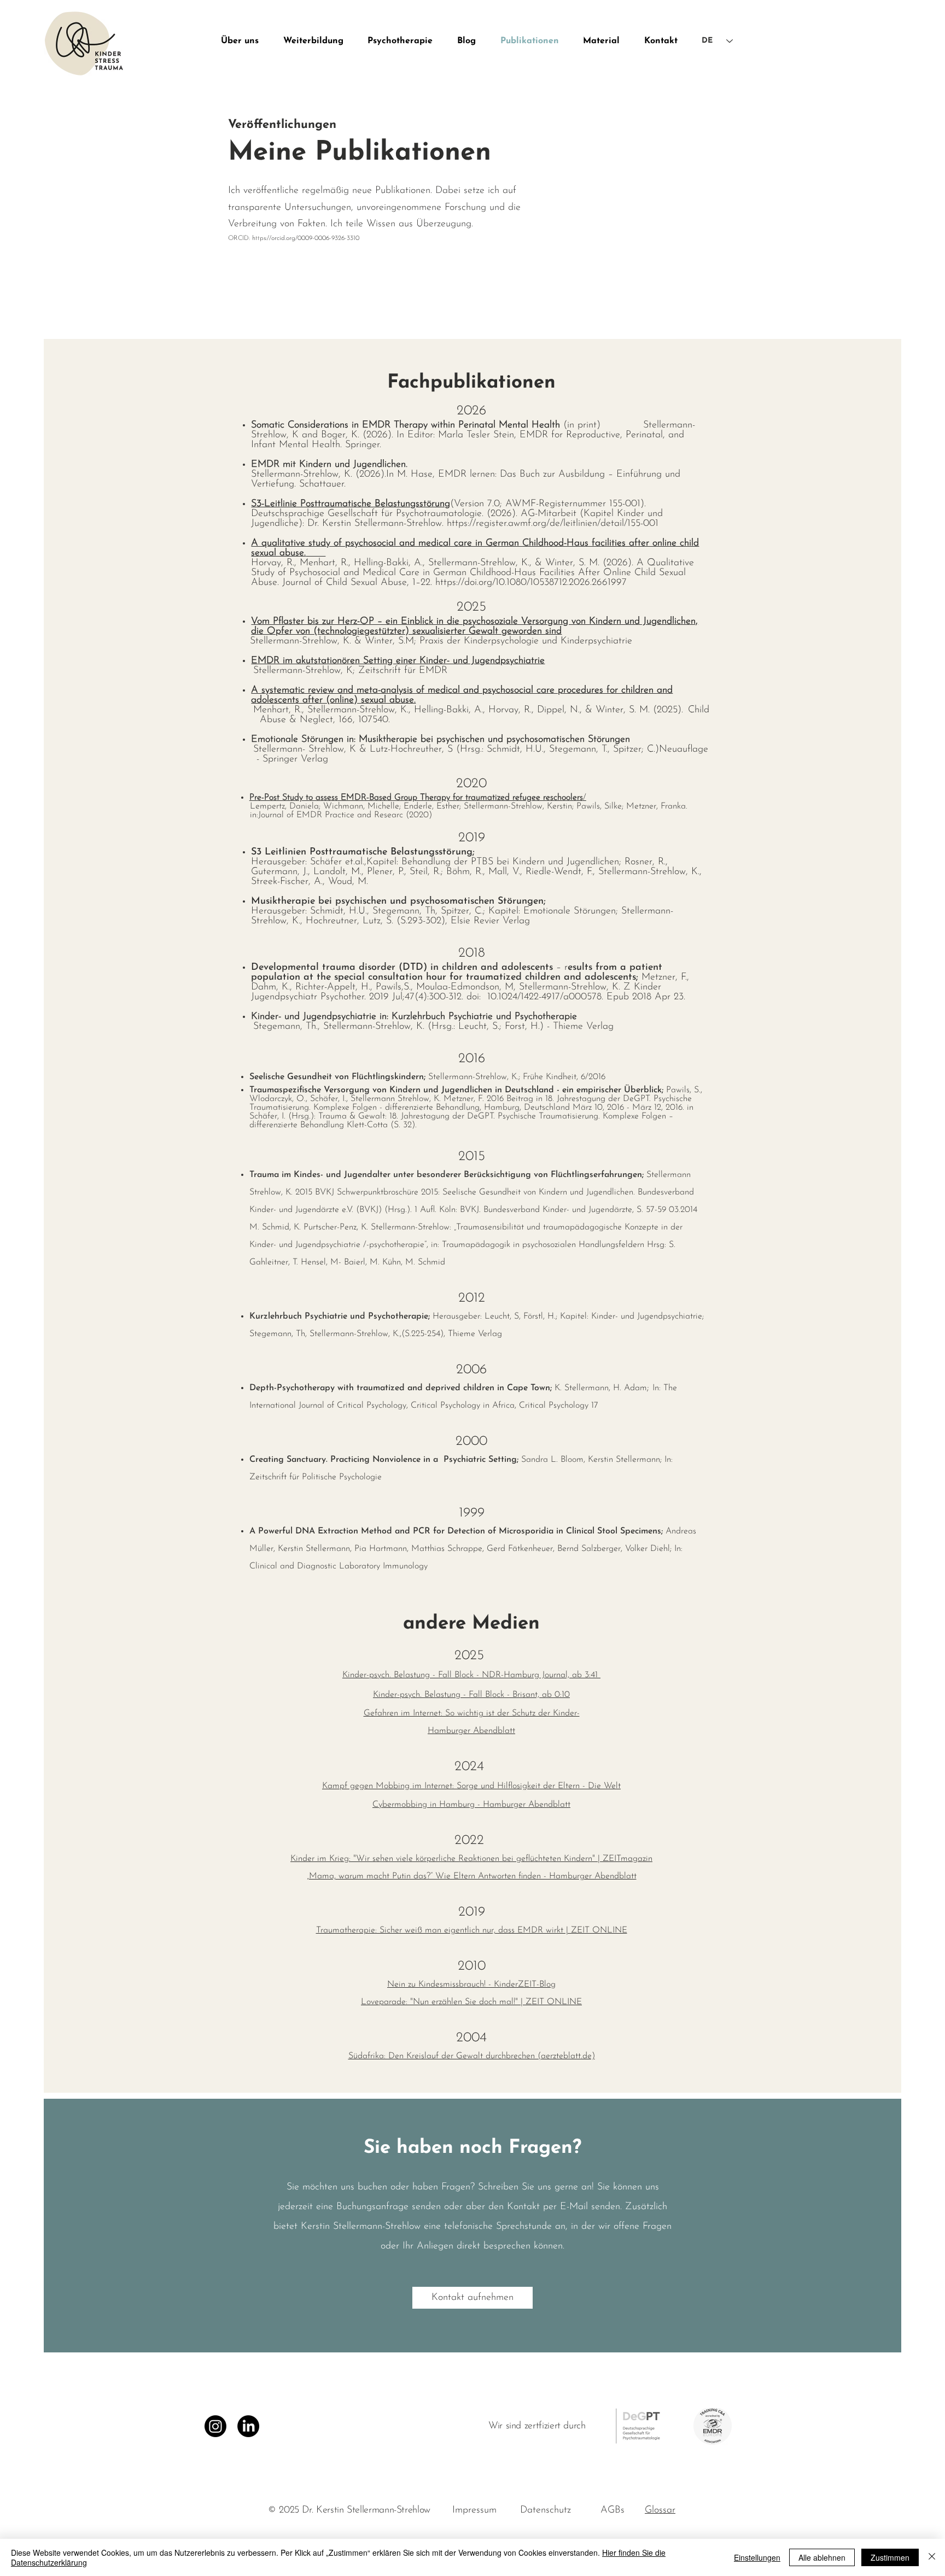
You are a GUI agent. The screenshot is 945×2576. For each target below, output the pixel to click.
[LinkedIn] (248, 2426)
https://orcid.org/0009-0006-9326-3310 (306, 238)
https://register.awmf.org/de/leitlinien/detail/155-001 (553, 524)
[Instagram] (215, 2426)
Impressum (474, 2510)
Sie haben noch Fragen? (472, 2148)
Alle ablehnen (822, 2557)
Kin (296, 1859)
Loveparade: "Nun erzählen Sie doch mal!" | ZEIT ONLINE (471, 2002)
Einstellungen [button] (757, 2557)
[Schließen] (932, 2557)
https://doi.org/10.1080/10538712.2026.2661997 (531, 583)
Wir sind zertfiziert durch (537, 2426)
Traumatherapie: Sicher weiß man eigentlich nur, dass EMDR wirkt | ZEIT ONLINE (472, 1930)
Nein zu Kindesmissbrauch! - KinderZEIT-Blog (471, 1984)
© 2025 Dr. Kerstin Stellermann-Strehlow (351, 2510)
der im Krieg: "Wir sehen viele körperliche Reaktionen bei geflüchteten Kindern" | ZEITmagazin (477, 1859)
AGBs (612, 2510)
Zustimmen (890, 2557)
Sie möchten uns (322, 2187)
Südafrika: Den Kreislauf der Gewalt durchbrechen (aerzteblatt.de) (472, 2056)
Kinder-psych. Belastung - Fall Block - (443, 1695)
